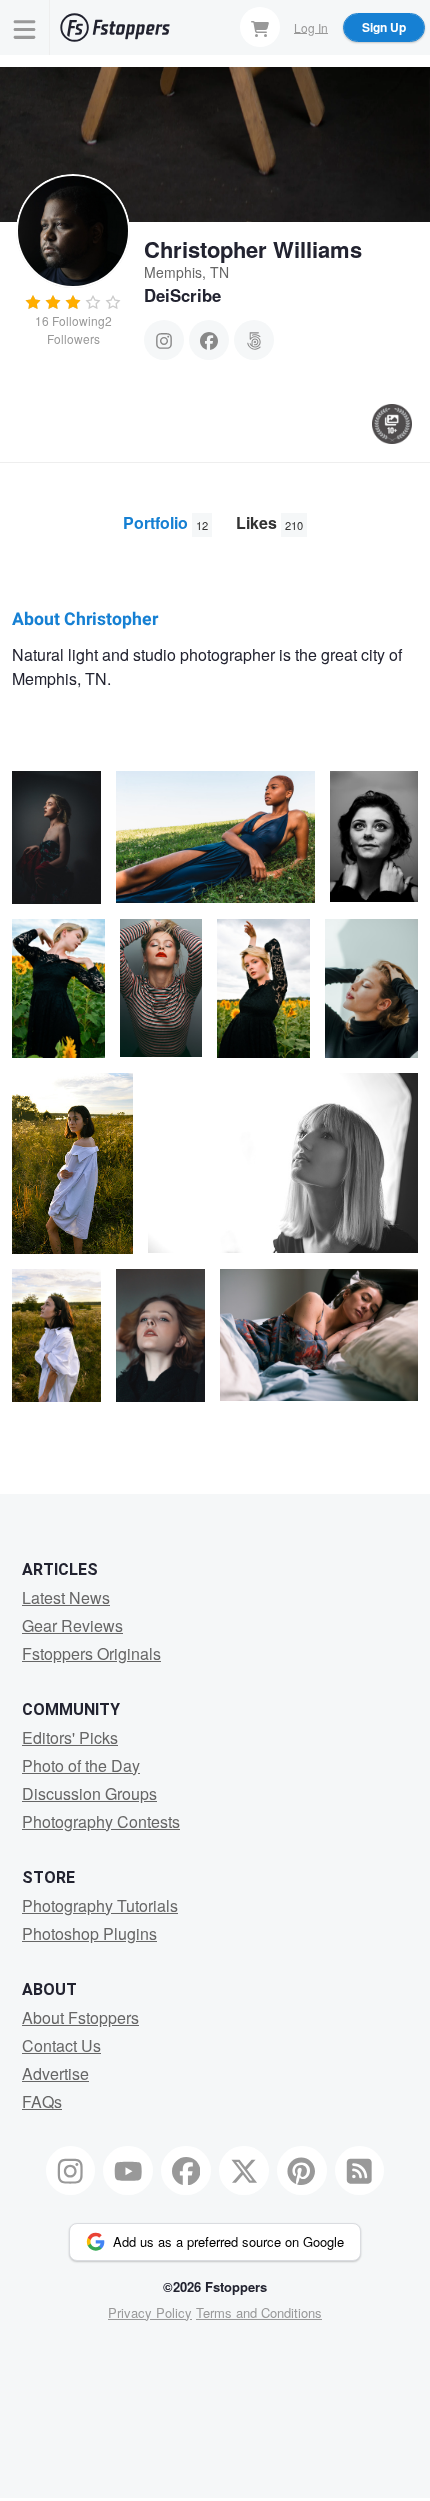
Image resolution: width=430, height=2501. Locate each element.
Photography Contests (101, 1821)
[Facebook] (209, 340)
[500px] (254, 340)
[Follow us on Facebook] (186, 2171)
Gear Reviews (72, 1625)
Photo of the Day (81, 1765)
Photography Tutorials (100, 1905)
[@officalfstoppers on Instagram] (71, 2171)
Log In (311, 26)
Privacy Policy (150, 2312)
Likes (269, 522)
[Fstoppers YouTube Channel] (128, 2171)
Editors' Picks (70, 1737)
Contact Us (61, 2045)
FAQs (42, 2101)
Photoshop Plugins (89, 1933)
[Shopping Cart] (260, 27)
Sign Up (384, 27)
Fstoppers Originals (91, 1653)
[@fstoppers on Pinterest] (302, 2171)
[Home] (115, 27)
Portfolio (165, 522)
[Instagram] (164, 340)
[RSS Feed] (360, 2171)
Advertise (55, 2073)
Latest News (66, 1597)
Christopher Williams (253, 249)
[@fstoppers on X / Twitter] (244, 2171)
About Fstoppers (80, 2017)
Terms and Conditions (259, 2312)
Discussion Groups (89, 1793)
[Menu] (25, 27)
